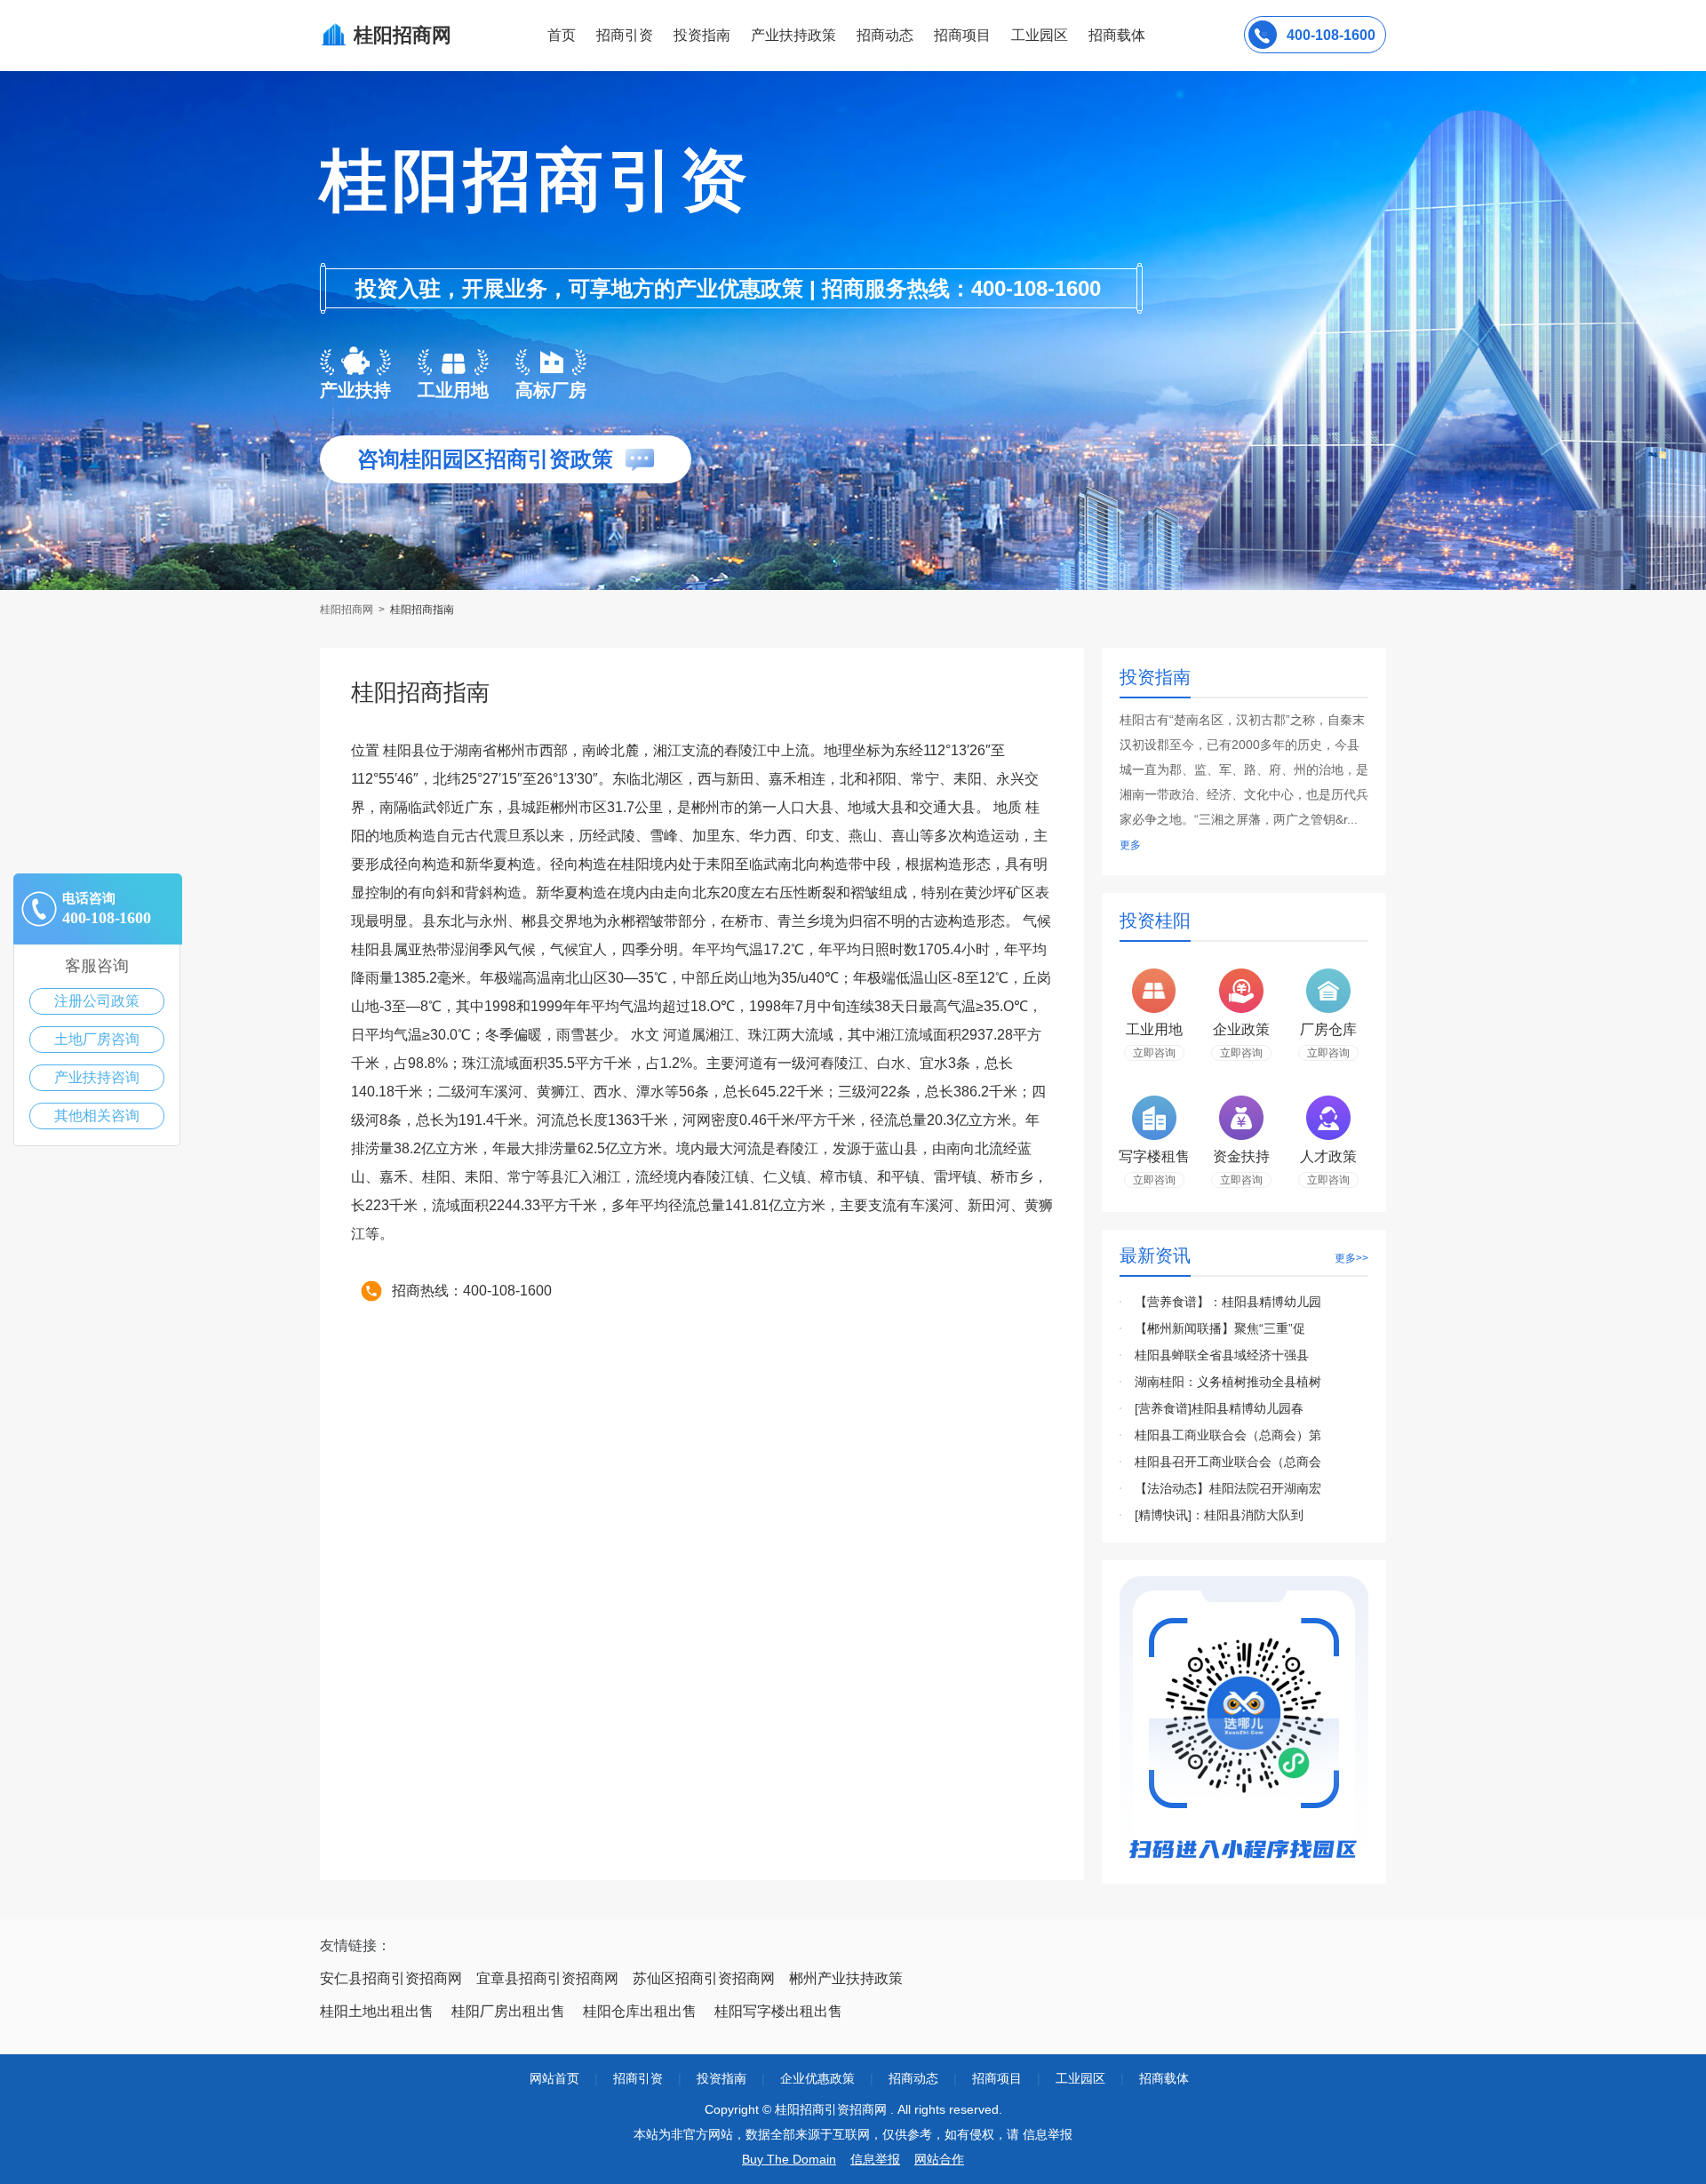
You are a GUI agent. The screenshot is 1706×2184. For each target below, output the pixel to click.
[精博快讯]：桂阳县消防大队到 (1219, 1515)
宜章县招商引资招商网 (547, 1978)
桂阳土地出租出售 (377, 2011)
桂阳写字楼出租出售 (778, 2011)
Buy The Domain (789, 2159)
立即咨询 (1154, 1053)
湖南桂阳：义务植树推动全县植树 (1228, 1382)
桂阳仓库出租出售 (640, 2011)
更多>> (1351, 1258)
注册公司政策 (97, 1001)
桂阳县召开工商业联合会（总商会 (1228, 1462)
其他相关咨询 (97, 1116)
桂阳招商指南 (422, 610)
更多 (1130, 845)
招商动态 (885, 35)
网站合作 (939, 2159)
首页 (562, 35)
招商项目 (962, 35)
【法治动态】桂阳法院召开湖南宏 (1228, 1488)
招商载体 (1164, 2078)
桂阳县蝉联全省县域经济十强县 (1222, 1355)
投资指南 (702, 35)
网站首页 (554, 2078)
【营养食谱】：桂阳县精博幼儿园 (1228, 1302)
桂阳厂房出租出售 (508, 2011)
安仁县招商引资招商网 (391, 1978)
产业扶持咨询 (97, 1077)
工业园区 (1040, 35)
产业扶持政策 (793, 35)
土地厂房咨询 (97, 1039)
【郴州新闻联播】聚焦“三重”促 (1220, 1328)
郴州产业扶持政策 (846, 1978)
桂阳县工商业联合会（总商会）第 (1228, 1435)
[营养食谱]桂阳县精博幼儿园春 (1219, 1408)
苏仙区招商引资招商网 (704, 1978)
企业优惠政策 (817, 2078)
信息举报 (875, 2159)
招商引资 (625, 35)
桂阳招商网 (348, 610)
